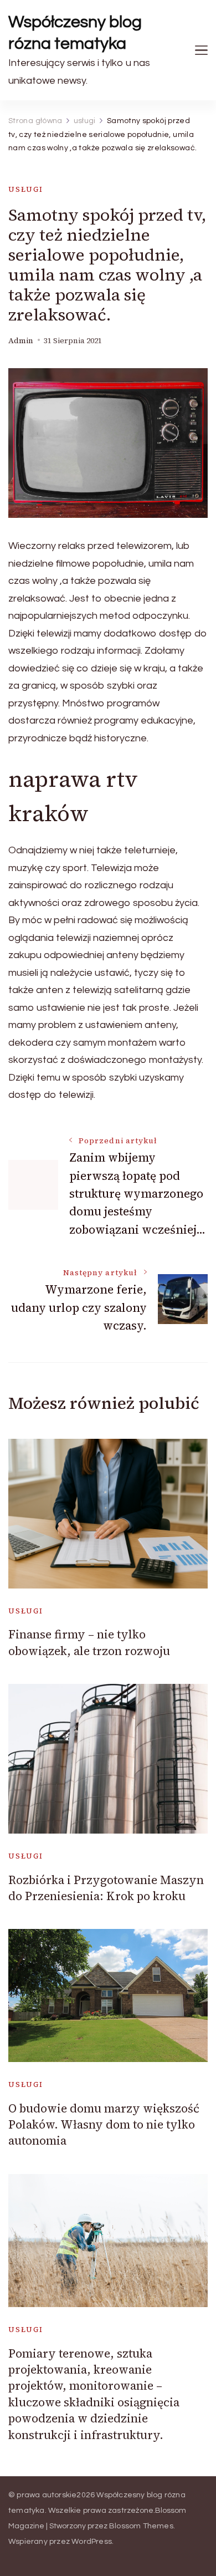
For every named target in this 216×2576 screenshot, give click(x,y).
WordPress (92, 2542)
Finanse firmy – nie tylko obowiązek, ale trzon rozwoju (89, 1642)
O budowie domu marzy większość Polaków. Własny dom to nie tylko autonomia (104, 2125)
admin (21, 341)
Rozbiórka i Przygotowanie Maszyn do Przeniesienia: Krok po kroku (106, 1888)
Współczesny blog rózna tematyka (75, 33)
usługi (26, 189)
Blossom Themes (141, 2526)
